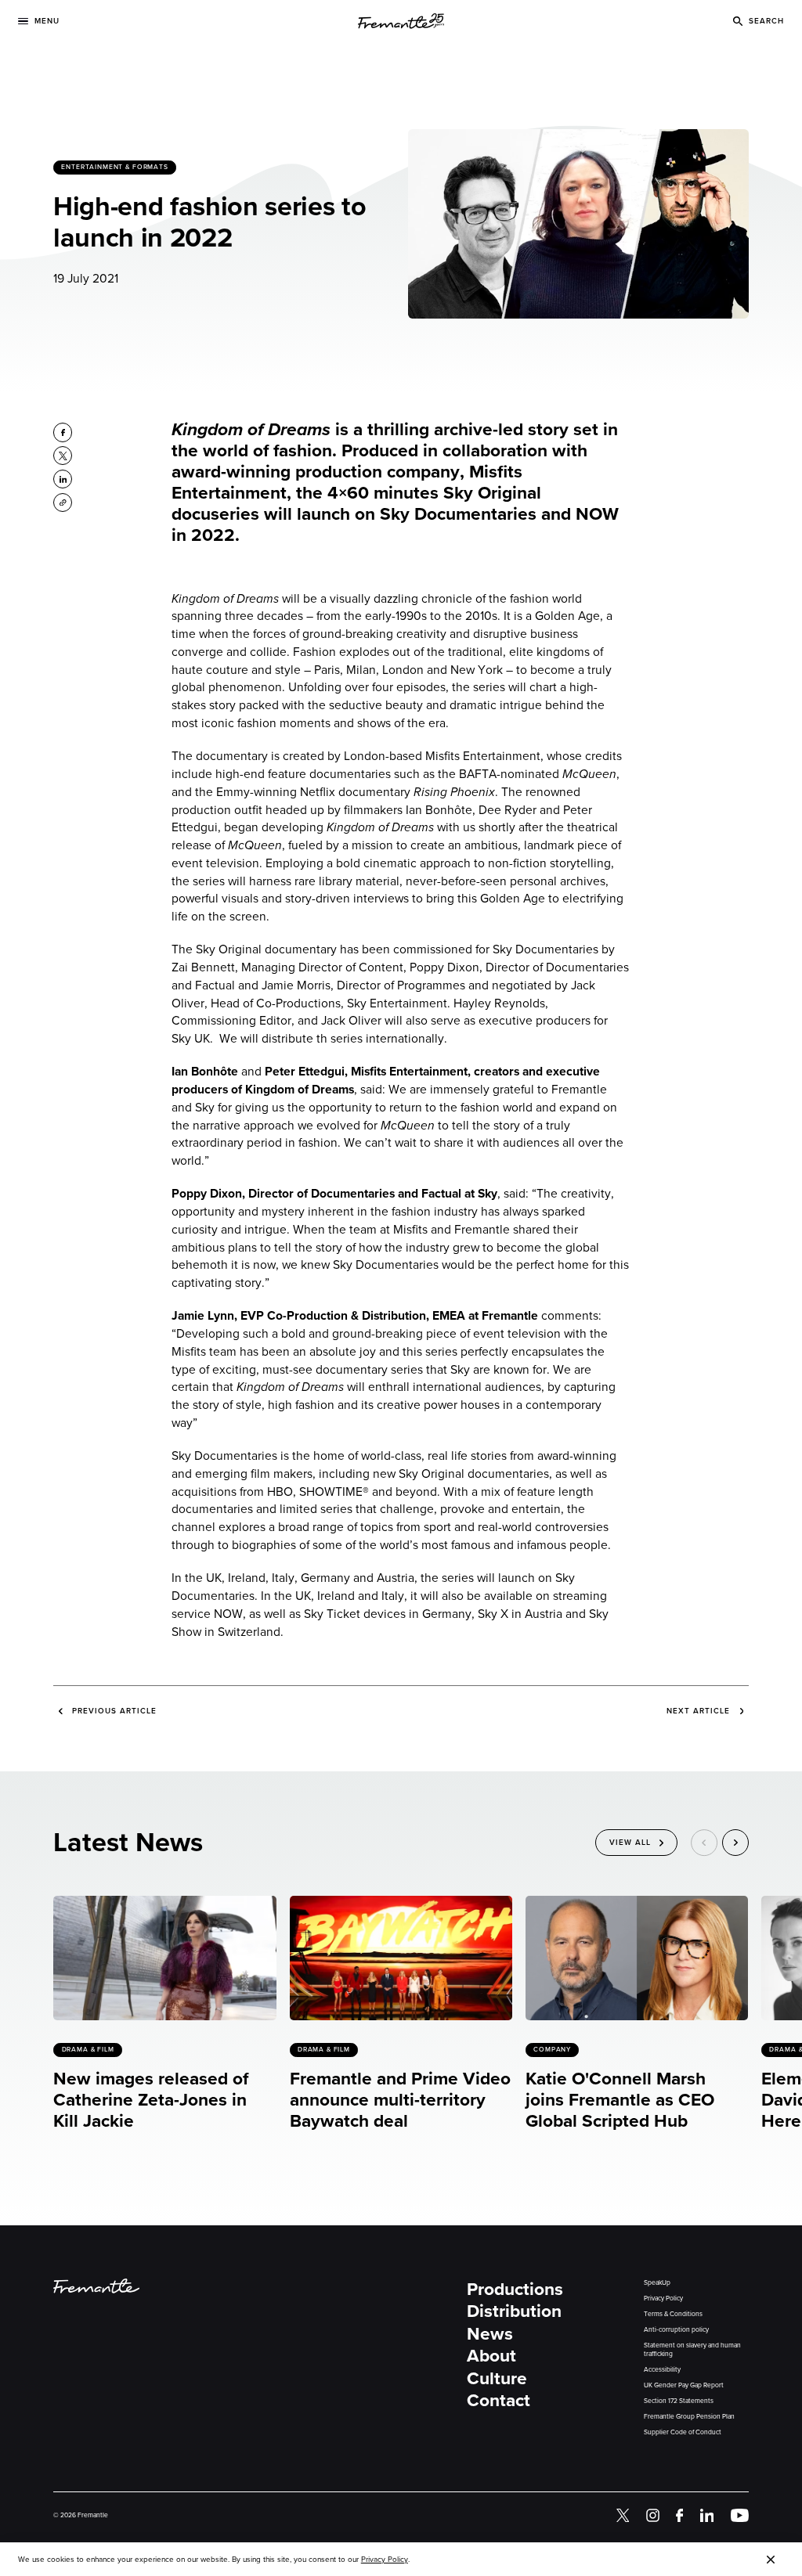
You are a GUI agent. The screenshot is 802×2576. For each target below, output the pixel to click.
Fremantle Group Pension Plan (689, 2417)
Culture (497, 2378)
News (490, 2334)
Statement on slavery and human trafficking (692, 2350)
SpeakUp (657, 2283)
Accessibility (662, 2370)
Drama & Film (88, 2049)
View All (630, 1842)
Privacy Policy (663, 2299)
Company (552, 2049)
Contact (499, 2400)
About (491, 2356)
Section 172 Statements (679, 2401)
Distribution (514, 2311)
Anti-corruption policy (676, 2330)
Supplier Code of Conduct (683, 2432)
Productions (515, 2289)
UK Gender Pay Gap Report (684, 2385)
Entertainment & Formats (116, 167)
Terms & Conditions (673, 2314)
